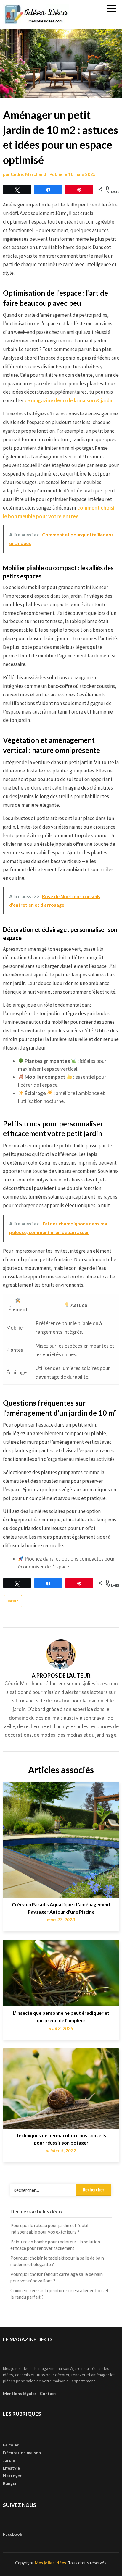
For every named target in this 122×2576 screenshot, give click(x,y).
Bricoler (11, 2445)
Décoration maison (22, 2453)
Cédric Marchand (28, 174)
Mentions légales (20, 2393)
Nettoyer (12, 2476)
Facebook (13, 2534)
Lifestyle (11, 2468)
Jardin (13, 1601)
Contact (48, 2393)
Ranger (10, 2483)
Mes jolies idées (50, 2563)
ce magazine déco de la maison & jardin (69, 400)
